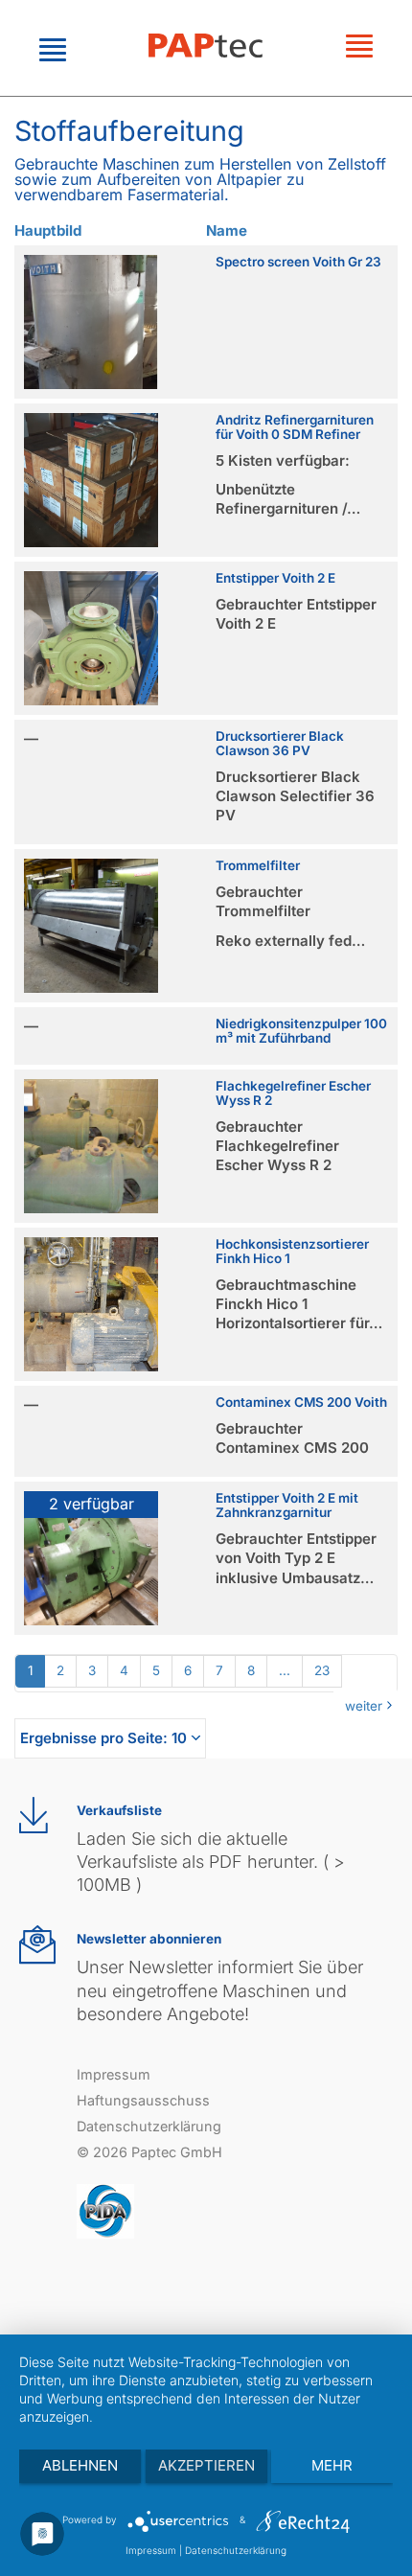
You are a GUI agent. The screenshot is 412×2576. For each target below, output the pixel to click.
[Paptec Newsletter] (37, 1945)
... (285, 1670)
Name (227, 230)
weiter (364, 1706)
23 (322, 1670)
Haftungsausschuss (143, 2100)
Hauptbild (48, 230)
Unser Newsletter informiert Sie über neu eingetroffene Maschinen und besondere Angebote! (220, 1990)
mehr (332, 2465)
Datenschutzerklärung (149, 2126)
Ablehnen (80, 2465)
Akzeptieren (206, 2465)
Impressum (114, 2074)
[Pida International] (105, 2210)
